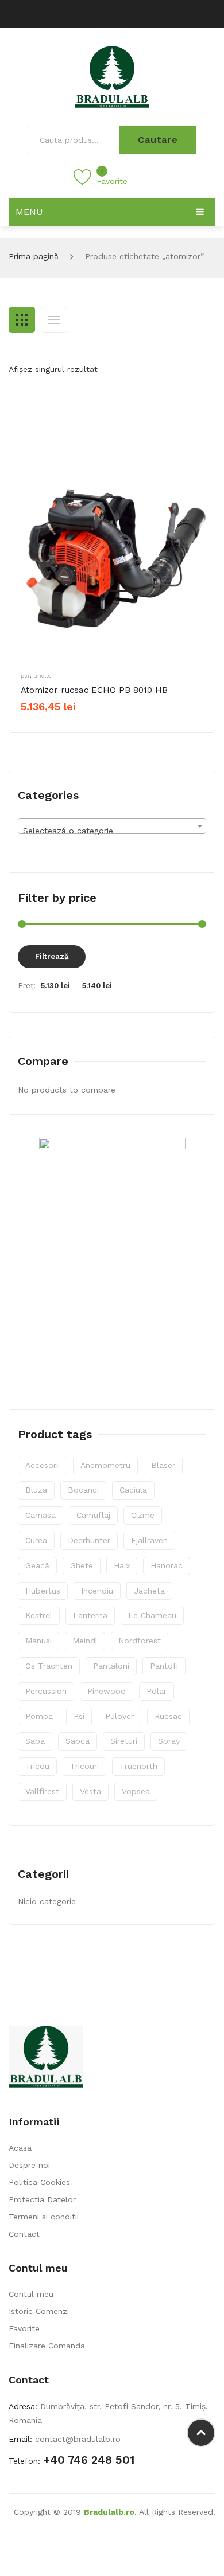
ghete (82, 1565)
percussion (46, 1691)
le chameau (152, 1615)
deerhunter (89, 1540)
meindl (85, 1641)
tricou (37, 1766)
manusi (38, 1641)
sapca (78, 1741)
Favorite (24, 2328)
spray (169, 1741)
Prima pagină (34, 256)
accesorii (43, 1465)
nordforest (140, 1641)
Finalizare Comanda (47, 2346)
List (54, 320)
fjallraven (149, 1540)
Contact (24, 2234)
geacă (37, 1565)
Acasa (20, 2148)
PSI (25, 676)
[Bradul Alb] (112, 76)
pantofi (164, 1666)
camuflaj (93, 1515)
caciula (133, 1490)
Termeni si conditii (44, 2217)
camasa (40, 1515)
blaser (163, 1465)
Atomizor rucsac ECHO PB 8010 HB (94, 690)
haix (122, 1565)
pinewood (107, 1691)
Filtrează (52, 956)
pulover (119, 1716)
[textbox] (112, 831)
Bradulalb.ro (109, 2512)
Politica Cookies (39, 2182)
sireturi (124, 1741)
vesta (90, 1791)
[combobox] (112, 826)
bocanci (83, 1490)
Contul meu (31, 2294)
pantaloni (111, 1666)
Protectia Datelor (42, 2199)
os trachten (49, 1666)
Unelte (42, 676)
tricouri (84, 1766)
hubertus (43, 1591)
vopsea (136, 1791)
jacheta (149, 1591)
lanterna (90, 1615)
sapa (35, 1741)
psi (79, 1716)
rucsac (168, 1716)
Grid (22, 320)
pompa (39, 1716)
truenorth (138, 1766)
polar (157, 1691)
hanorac (167, 1565)
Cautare (158, 140)
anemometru (105, 1465)
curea (36, 1540)
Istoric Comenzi (39, 2311)
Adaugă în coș (61, 726)
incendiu (97, 1591)
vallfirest (42, 1791)
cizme (143, 1515)
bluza (36, 1490)
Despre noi (29, 2165)
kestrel (39, 1615)
